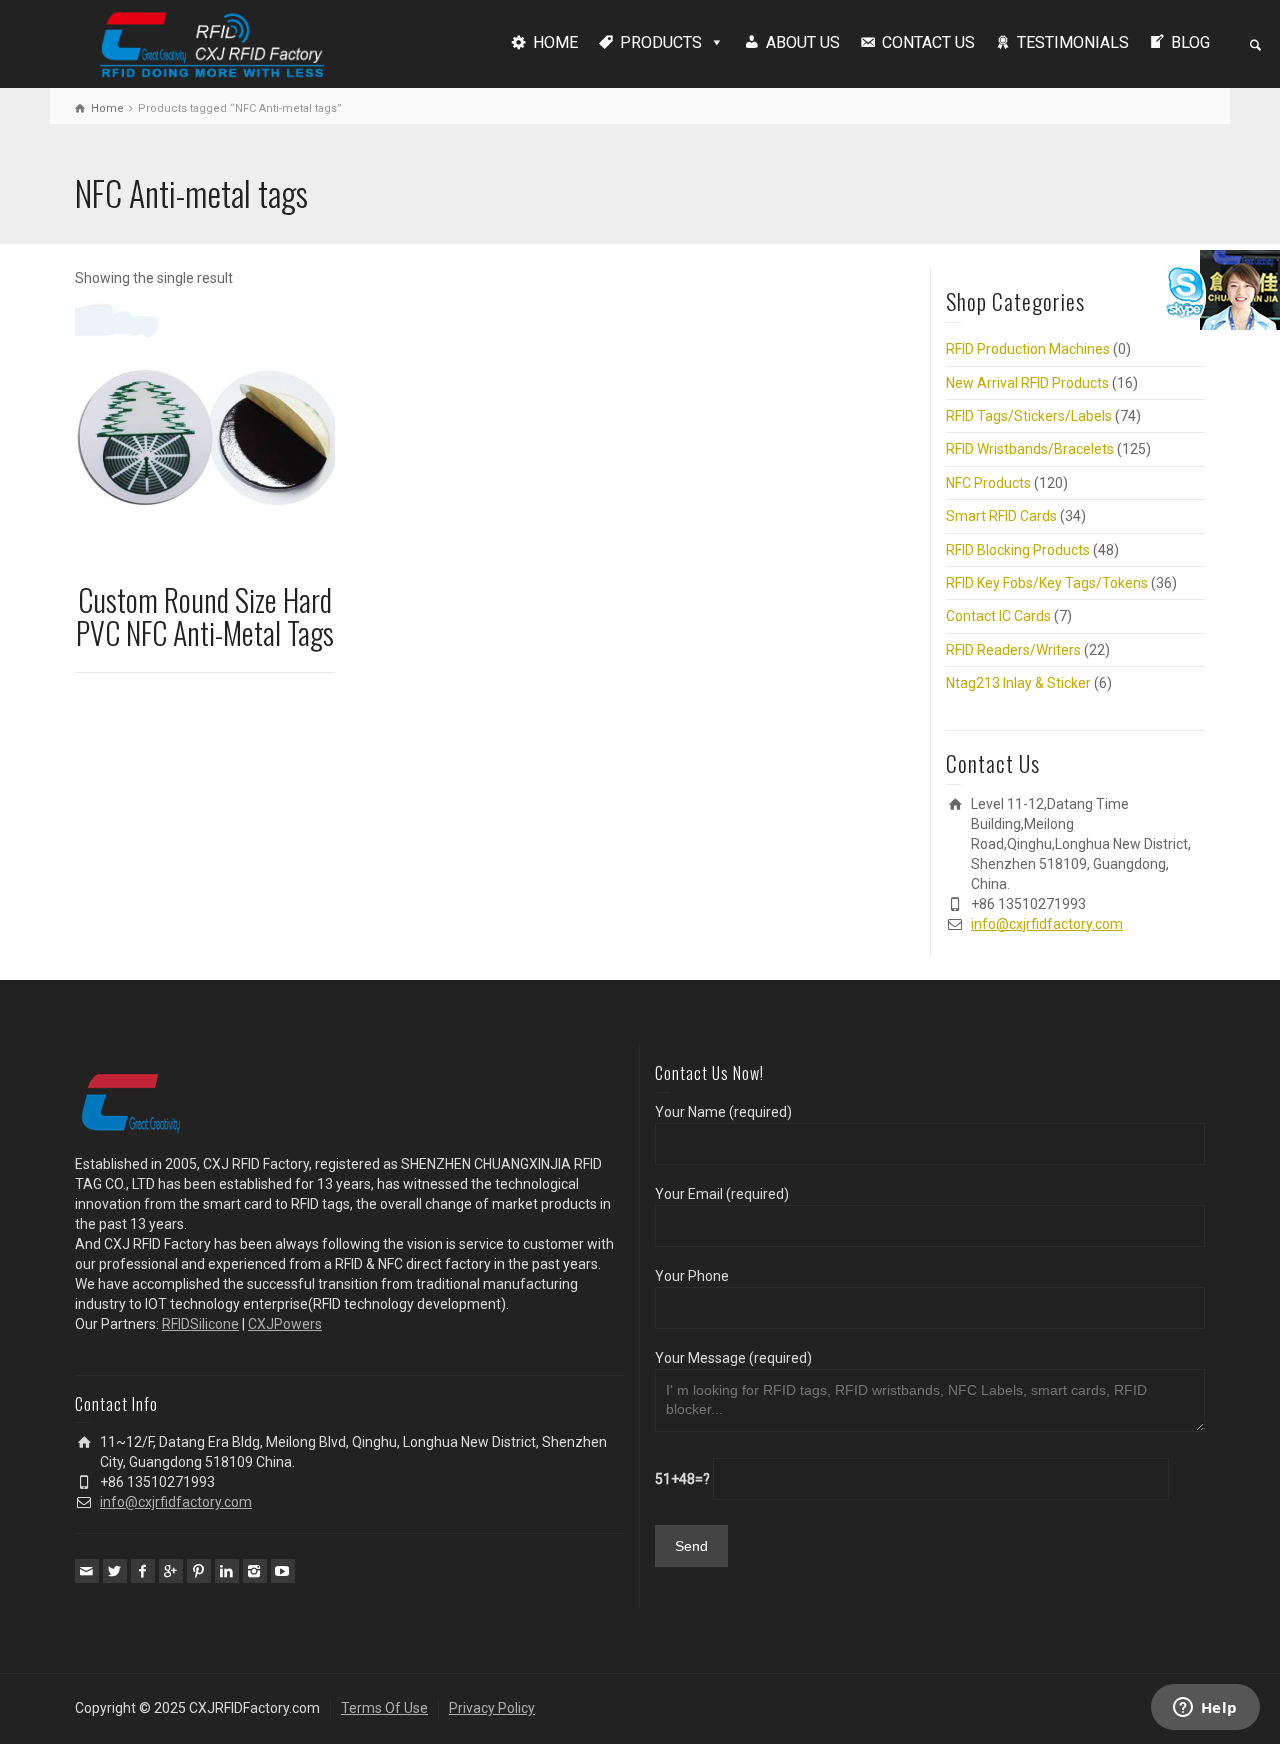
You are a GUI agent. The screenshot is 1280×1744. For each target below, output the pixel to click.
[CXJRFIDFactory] (212, 42)
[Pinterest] (199, 1571)
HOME (555, 42)
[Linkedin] (227, 1571)
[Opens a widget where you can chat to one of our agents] (1205, 1709)
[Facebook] (143, 1571)
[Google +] (171, 1571)
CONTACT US (928, 42)
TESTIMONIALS (1073, 42)
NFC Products (988, 483)
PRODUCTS (661, 42)
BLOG (1190, 42)
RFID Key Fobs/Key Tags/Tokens (1047, 583)
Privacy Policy (492, 1708)
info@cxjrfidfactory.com (1047, 924)
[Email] (87, 1571)
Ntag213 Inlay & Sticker (1018, 683)
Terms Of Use (384, 1708)
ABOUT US (803, 42)
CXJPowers (285, 1324)
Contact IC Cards (998, 616)
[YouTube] (283, 1571)
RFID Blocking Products (1018, 550)
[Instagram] (255, 1571)
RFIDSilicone (200, 1324)
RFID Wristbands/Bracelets (1030, 449)
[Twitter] (115, 1571)
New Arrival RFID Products (1027, 383)
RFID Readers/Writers (1013, 650)
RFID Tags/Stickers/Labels (1029, 416)
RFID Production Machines (1028, 349)
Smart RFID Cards (1001, 516)
